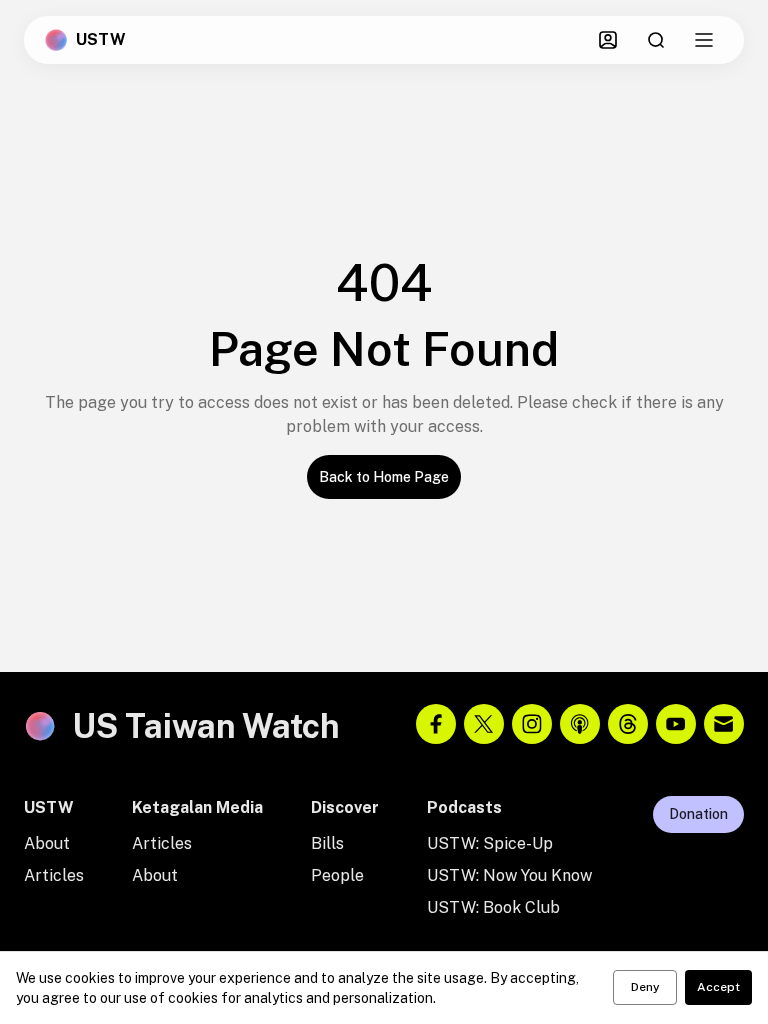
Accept (718, 987)
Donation (698, 814)
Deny (645, 987)
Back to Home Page (384, 477)
